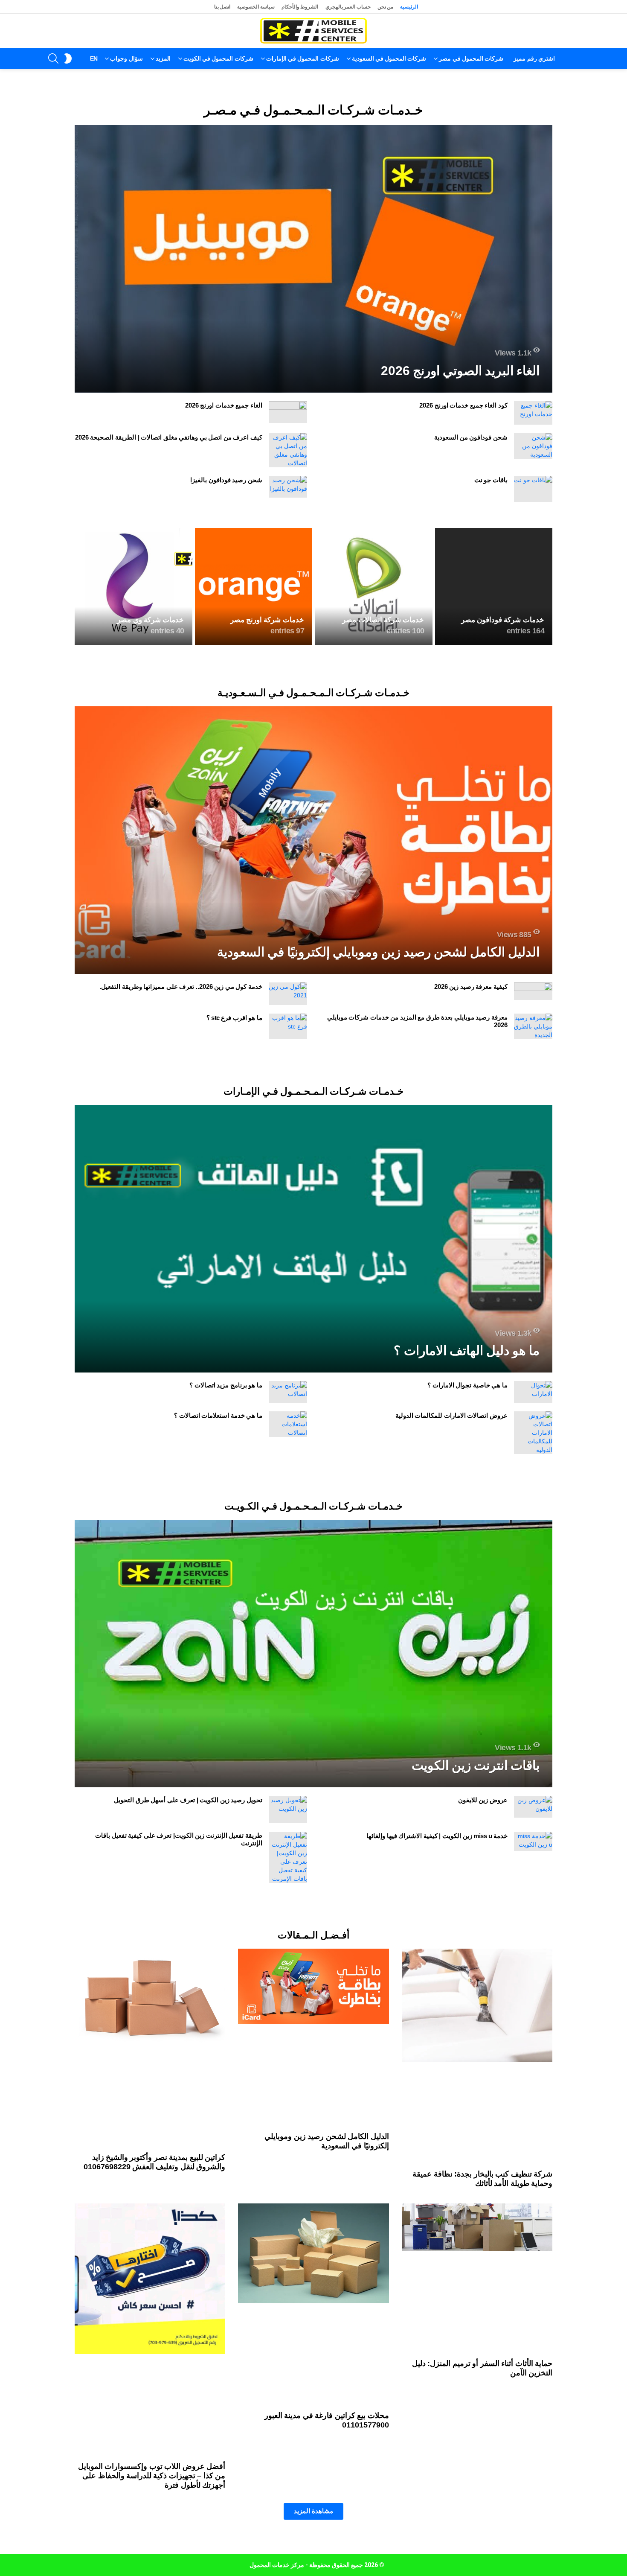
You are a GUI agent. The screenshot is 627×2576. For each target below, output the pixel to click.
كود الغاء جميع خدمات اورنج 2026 (463, 405)
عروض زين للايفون (483, 1800)
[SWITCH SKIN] (68, 58)
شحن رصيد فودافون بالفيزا (226, 480)
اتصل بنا (222, 7)
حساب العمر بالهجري (348, 7)
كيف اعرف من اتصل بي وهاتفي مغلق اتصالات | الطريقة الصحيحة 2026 (169, 437)
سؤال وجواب (126, 58)
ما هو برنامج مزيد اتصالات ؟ (226, 1385)
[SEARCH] (53, 58)
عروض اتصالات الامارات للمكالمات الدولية (451, 1415)
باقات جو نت (491, 480)
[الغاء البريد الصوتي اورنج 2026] (313, 259)
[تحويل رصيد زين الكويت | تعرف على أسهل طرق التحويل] (288, 1810)
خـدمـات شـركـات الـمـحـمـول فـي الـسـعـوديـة (313, 693)
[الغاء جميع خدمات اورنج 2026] (288, 412)
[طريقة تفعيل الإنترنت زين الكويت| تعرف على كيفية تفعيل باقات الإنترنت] (288, 1857)
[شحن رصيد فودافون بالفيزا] (288, 487)
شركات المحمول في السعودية (389, 58)
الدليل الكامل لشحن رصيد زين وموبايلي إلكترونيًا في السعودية (327, 2141)
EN (94, 58)
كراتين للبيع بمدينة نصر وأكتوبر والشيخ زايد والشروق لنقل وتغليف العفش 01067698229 (155, 2162)
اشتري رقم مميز (534, 58)
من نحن (386, 7)
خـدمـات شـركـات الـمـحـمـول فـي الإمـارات (313, 1091)
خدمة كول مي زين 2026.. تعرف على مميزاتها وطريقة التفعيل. (181, 986)
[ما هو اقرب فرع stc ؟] (288, 1026)
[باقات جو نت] (533, 489)
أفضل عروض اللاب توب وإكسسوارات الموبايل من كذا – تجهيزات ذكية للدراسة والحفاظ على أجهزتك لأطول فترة (152, 2476)
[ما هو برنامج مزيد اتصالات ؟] (288, 1392)
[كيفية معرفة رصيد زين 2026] (533, 991)
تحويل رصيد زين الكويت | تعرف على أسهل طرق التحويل (188, 1800)
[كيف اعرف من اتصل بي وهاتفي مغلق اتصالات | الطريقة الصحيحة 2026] (288, 450)
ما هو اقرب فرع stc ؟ (234, 1018)
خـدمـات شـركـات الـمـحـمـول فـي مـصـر (313, 110)
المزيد (163, 58)
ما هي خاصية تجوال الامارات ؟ (467, 1385)
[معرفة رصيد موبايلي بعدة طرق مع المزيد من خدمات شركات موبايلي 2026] (533, 1026)
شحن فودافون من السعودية (471, 437)
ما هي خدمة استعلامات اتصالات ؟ (218, 1415)
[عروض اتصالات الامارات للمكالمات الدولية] (533, 1433)
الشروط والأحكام (300, 7)
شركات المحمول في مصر (471, 58)
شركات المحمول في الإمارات (303, 58)
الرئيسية (409, 7)
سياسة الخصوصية (256, 7)
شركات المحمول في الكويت (218, 58)
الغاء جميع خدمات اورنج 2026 (224, 405)
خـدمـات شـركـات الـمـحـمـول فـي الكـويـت (313, 1506)
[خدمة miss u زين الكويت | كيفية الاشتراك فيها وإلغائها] (533, 1841)
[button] (313, 2511)
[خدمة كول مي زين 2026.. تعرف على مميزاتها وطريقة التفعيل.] (288, 994)
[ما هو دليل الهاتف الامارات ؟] (313, 1239)
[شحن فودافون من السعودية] (533, 446)
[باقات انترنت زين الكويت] (313, 1654)
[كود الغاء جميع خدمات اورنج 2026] (533, 413)
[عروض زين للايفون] (533, 1807)
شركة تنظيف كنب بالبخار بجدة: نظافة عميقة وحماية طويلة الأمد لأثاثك (482, 2179)
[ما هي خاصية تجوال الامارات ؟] (533, 1392)
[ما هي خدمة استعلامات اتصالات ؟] (288, 1424)
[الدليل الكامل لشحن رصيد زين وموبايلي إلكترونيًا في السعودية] (313, 840)
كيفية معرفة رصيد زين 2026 (471, 986)
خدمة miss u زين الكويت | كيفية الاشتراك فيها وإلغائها (437, 1836)
